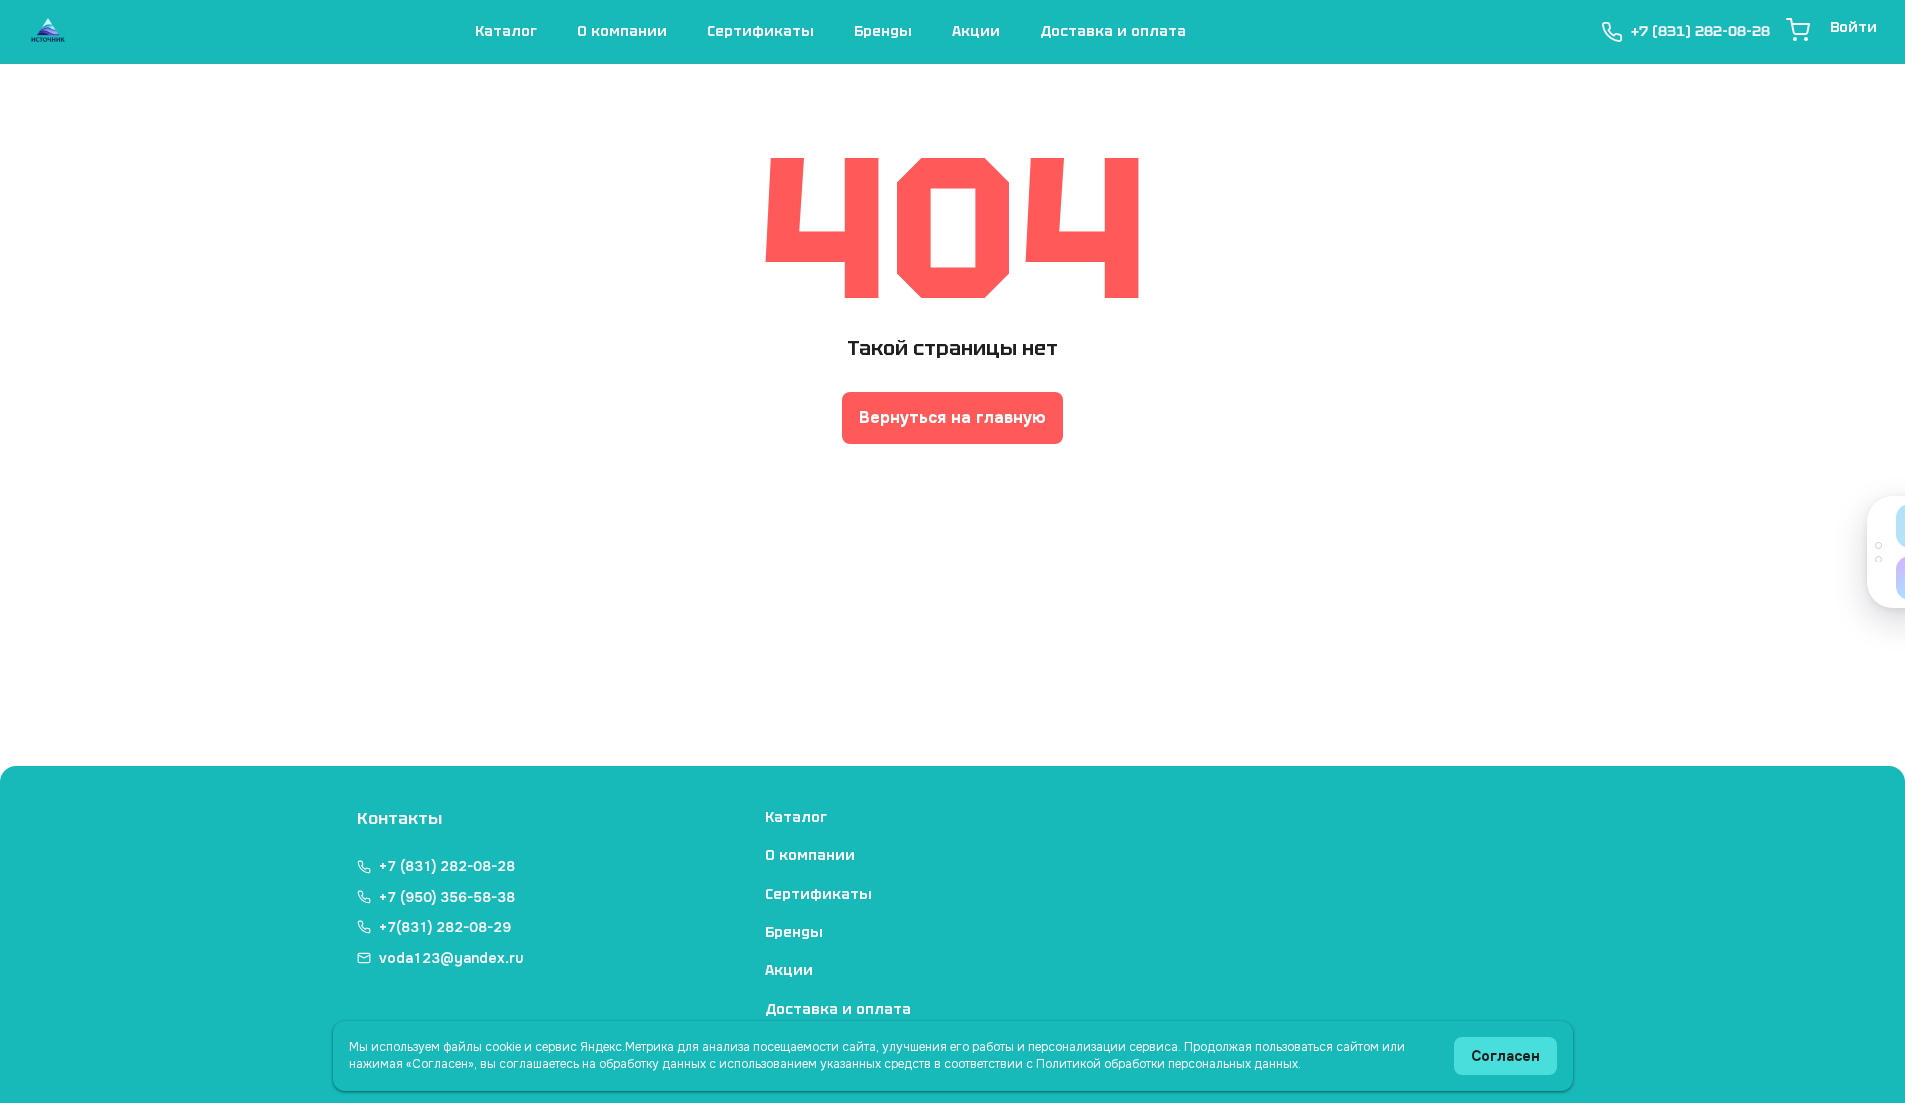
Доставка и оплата (1113, 31)
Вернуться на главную (952, 417)
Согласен (1505, 1056)
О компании (622, 31)
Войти (1853, 27)
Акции (976, 31)
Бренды (883, 31)
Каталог (506, 31)
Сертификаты (760, 31)
